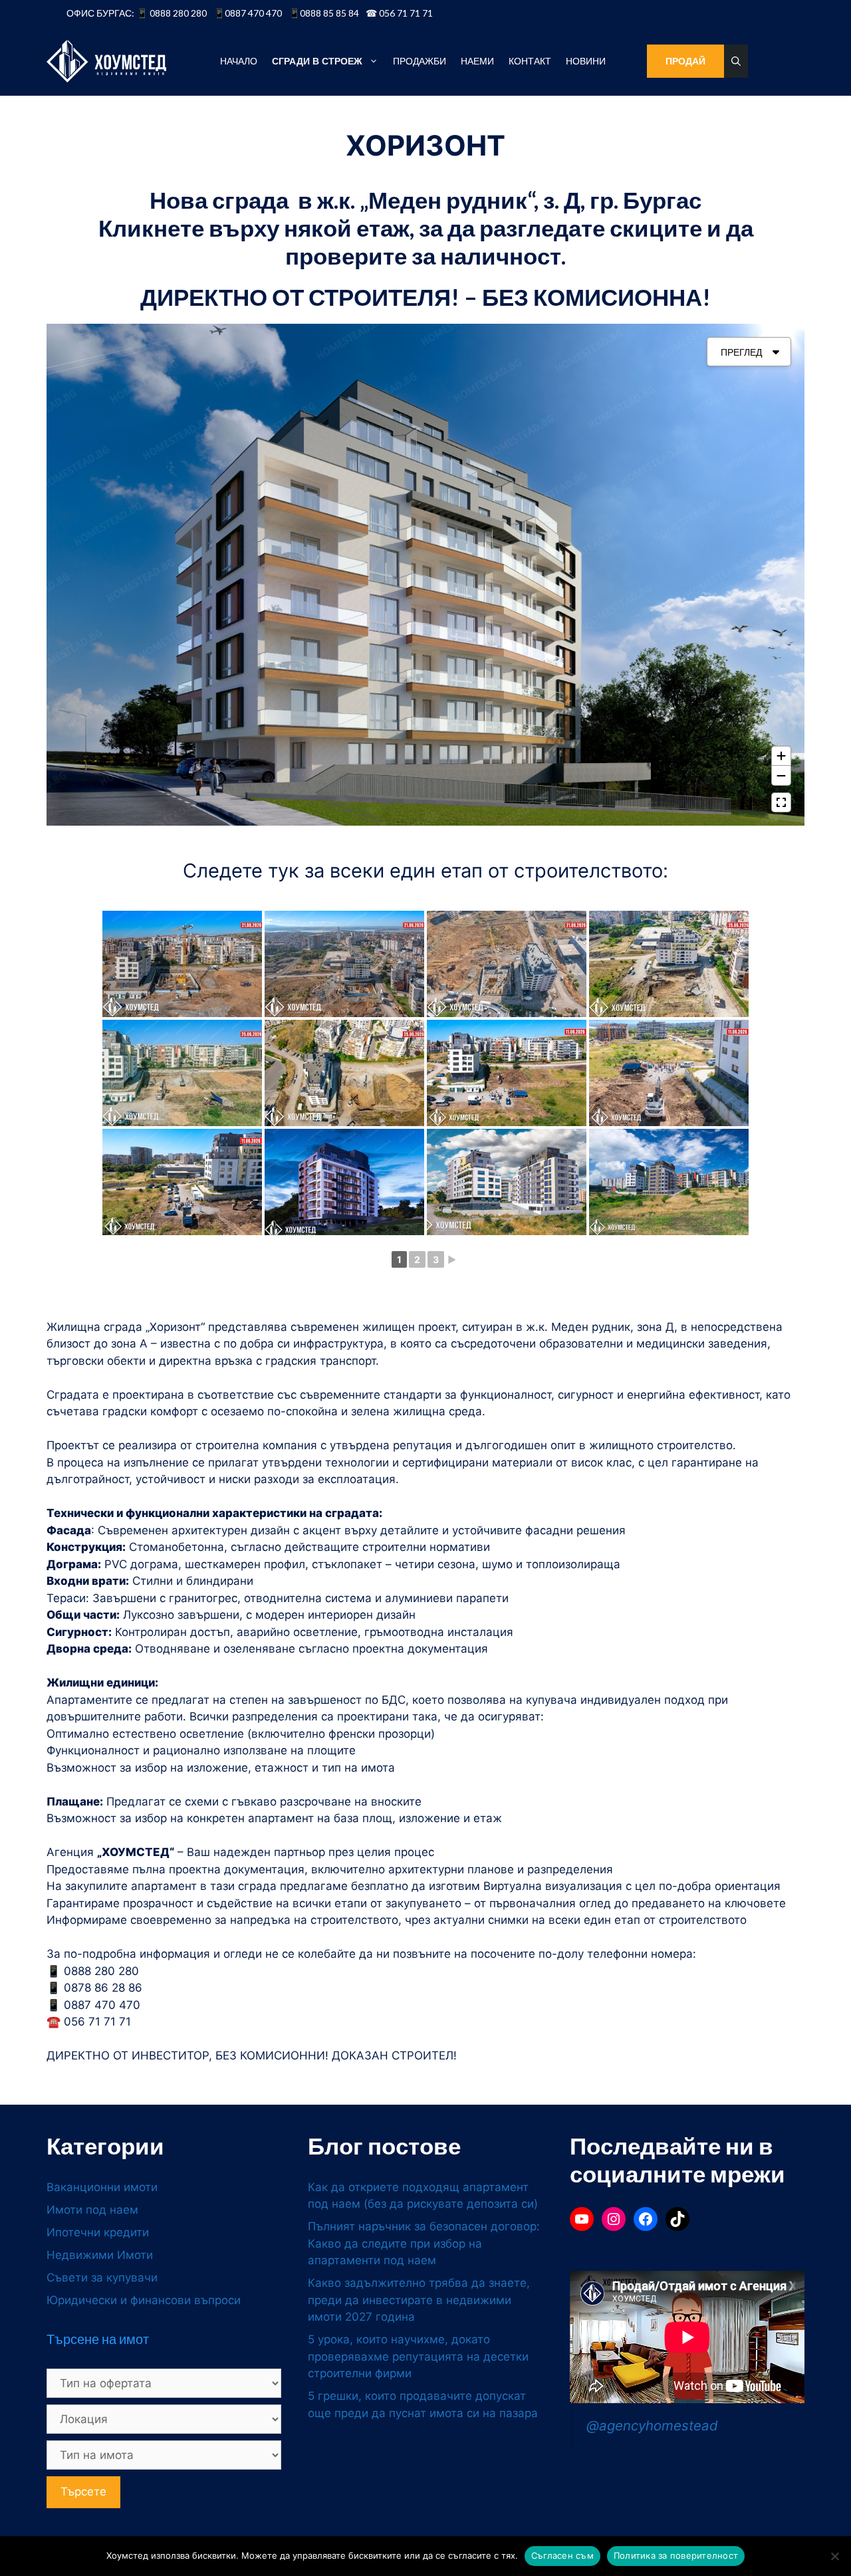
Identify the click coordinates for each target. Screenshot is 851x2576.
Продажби (420, 61)
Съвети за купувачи (102, 2278)
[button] (736, 61)
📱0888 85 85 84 (324, 13)
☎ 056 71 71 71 (399, 13)
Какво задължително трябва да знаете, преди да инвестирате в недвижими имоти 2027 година (419, 2300)
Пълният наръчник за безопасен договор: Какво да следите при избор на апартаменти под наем (424, 2243)
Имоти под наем (92, 2210)
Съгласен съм (562, 2555)
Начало (239, 61)
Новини (586, 61)
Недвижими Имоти (100, 2255)
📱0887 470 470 (248, 13)
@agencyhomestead (652, 2425)
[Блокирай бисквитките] (834, 2556)
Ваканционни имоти (102, 2187)
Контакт (530, 61)
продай (685, 61)
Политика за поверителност (676, 2555)
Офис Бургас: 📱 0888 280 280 (137, 13)
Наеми (477, 61)
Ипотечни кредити (98, 2232)
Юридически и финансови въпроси (144, 2300)
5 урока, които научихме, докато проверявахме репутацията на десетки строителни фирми (418, 2356)
